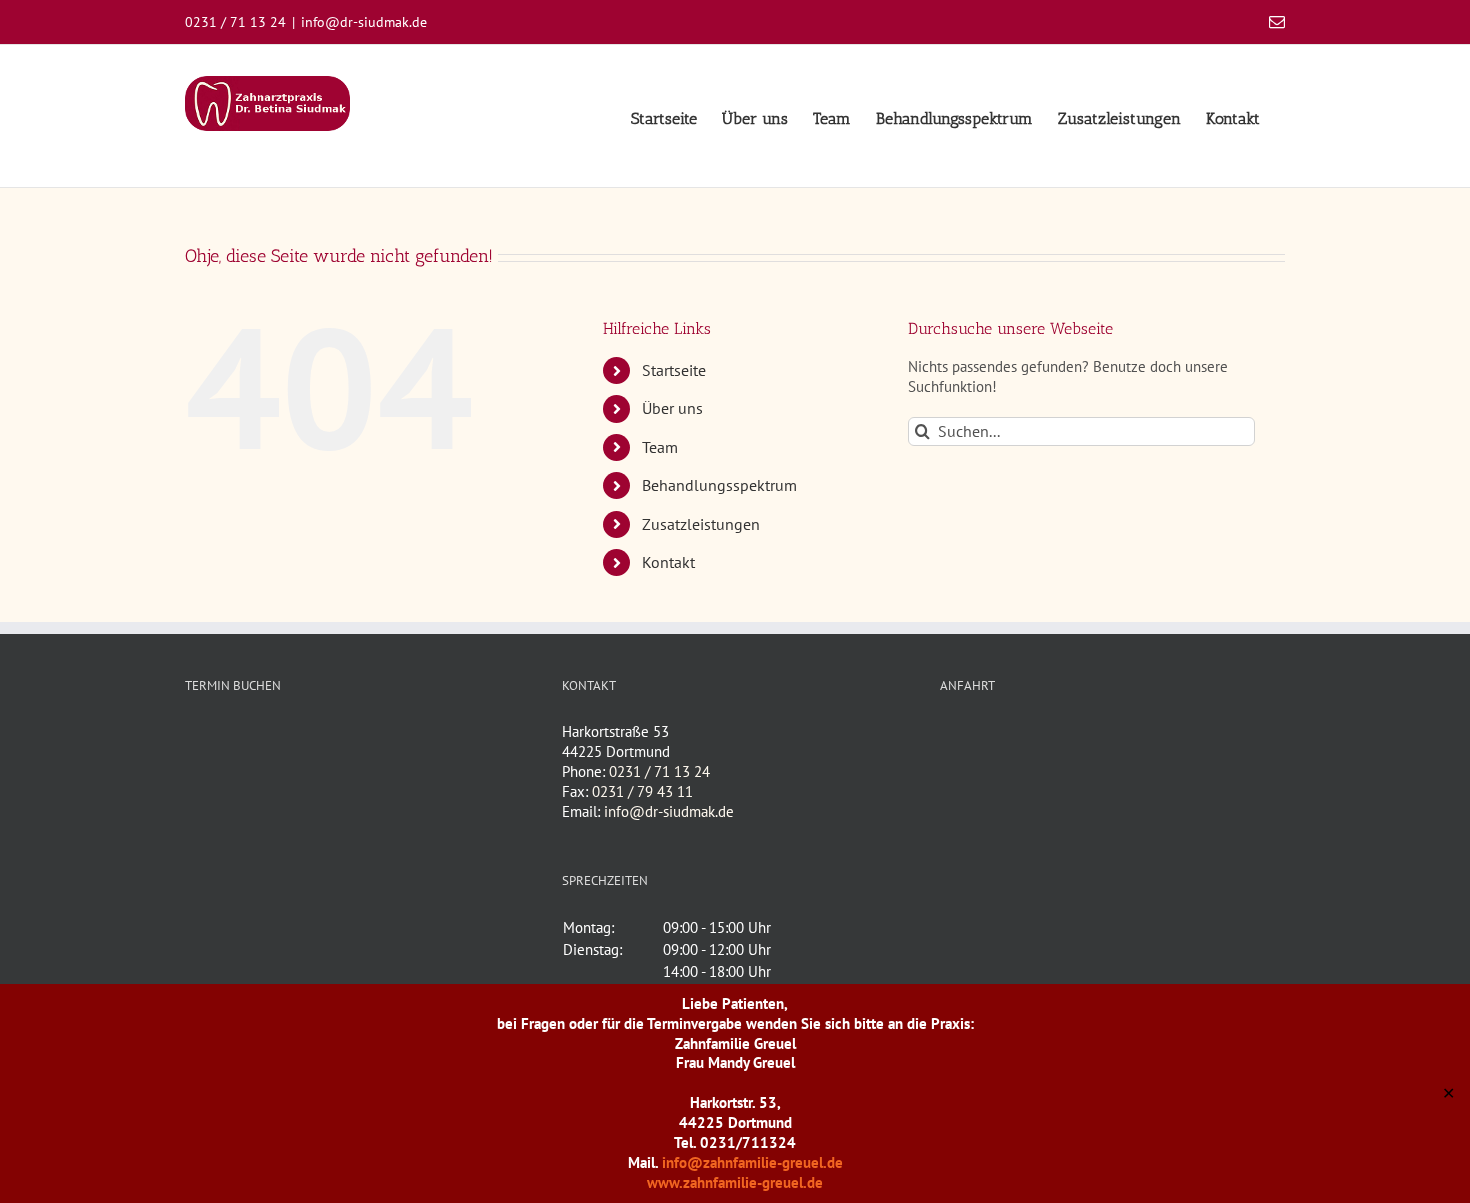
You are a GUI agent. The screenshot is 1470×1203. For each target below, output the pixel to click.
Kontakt (668, 562)
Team (660, 447)
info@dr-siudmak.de (364, 22)
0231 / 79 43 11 (642, 791)
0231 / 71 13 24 (659, 771)
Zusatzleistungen (701, 524)
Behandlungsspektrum (719, 485)
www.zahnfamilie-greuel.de (735, 1182)
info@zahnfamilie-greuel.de (752, 1162)
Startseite (674, 370)
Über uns (672, 408)
